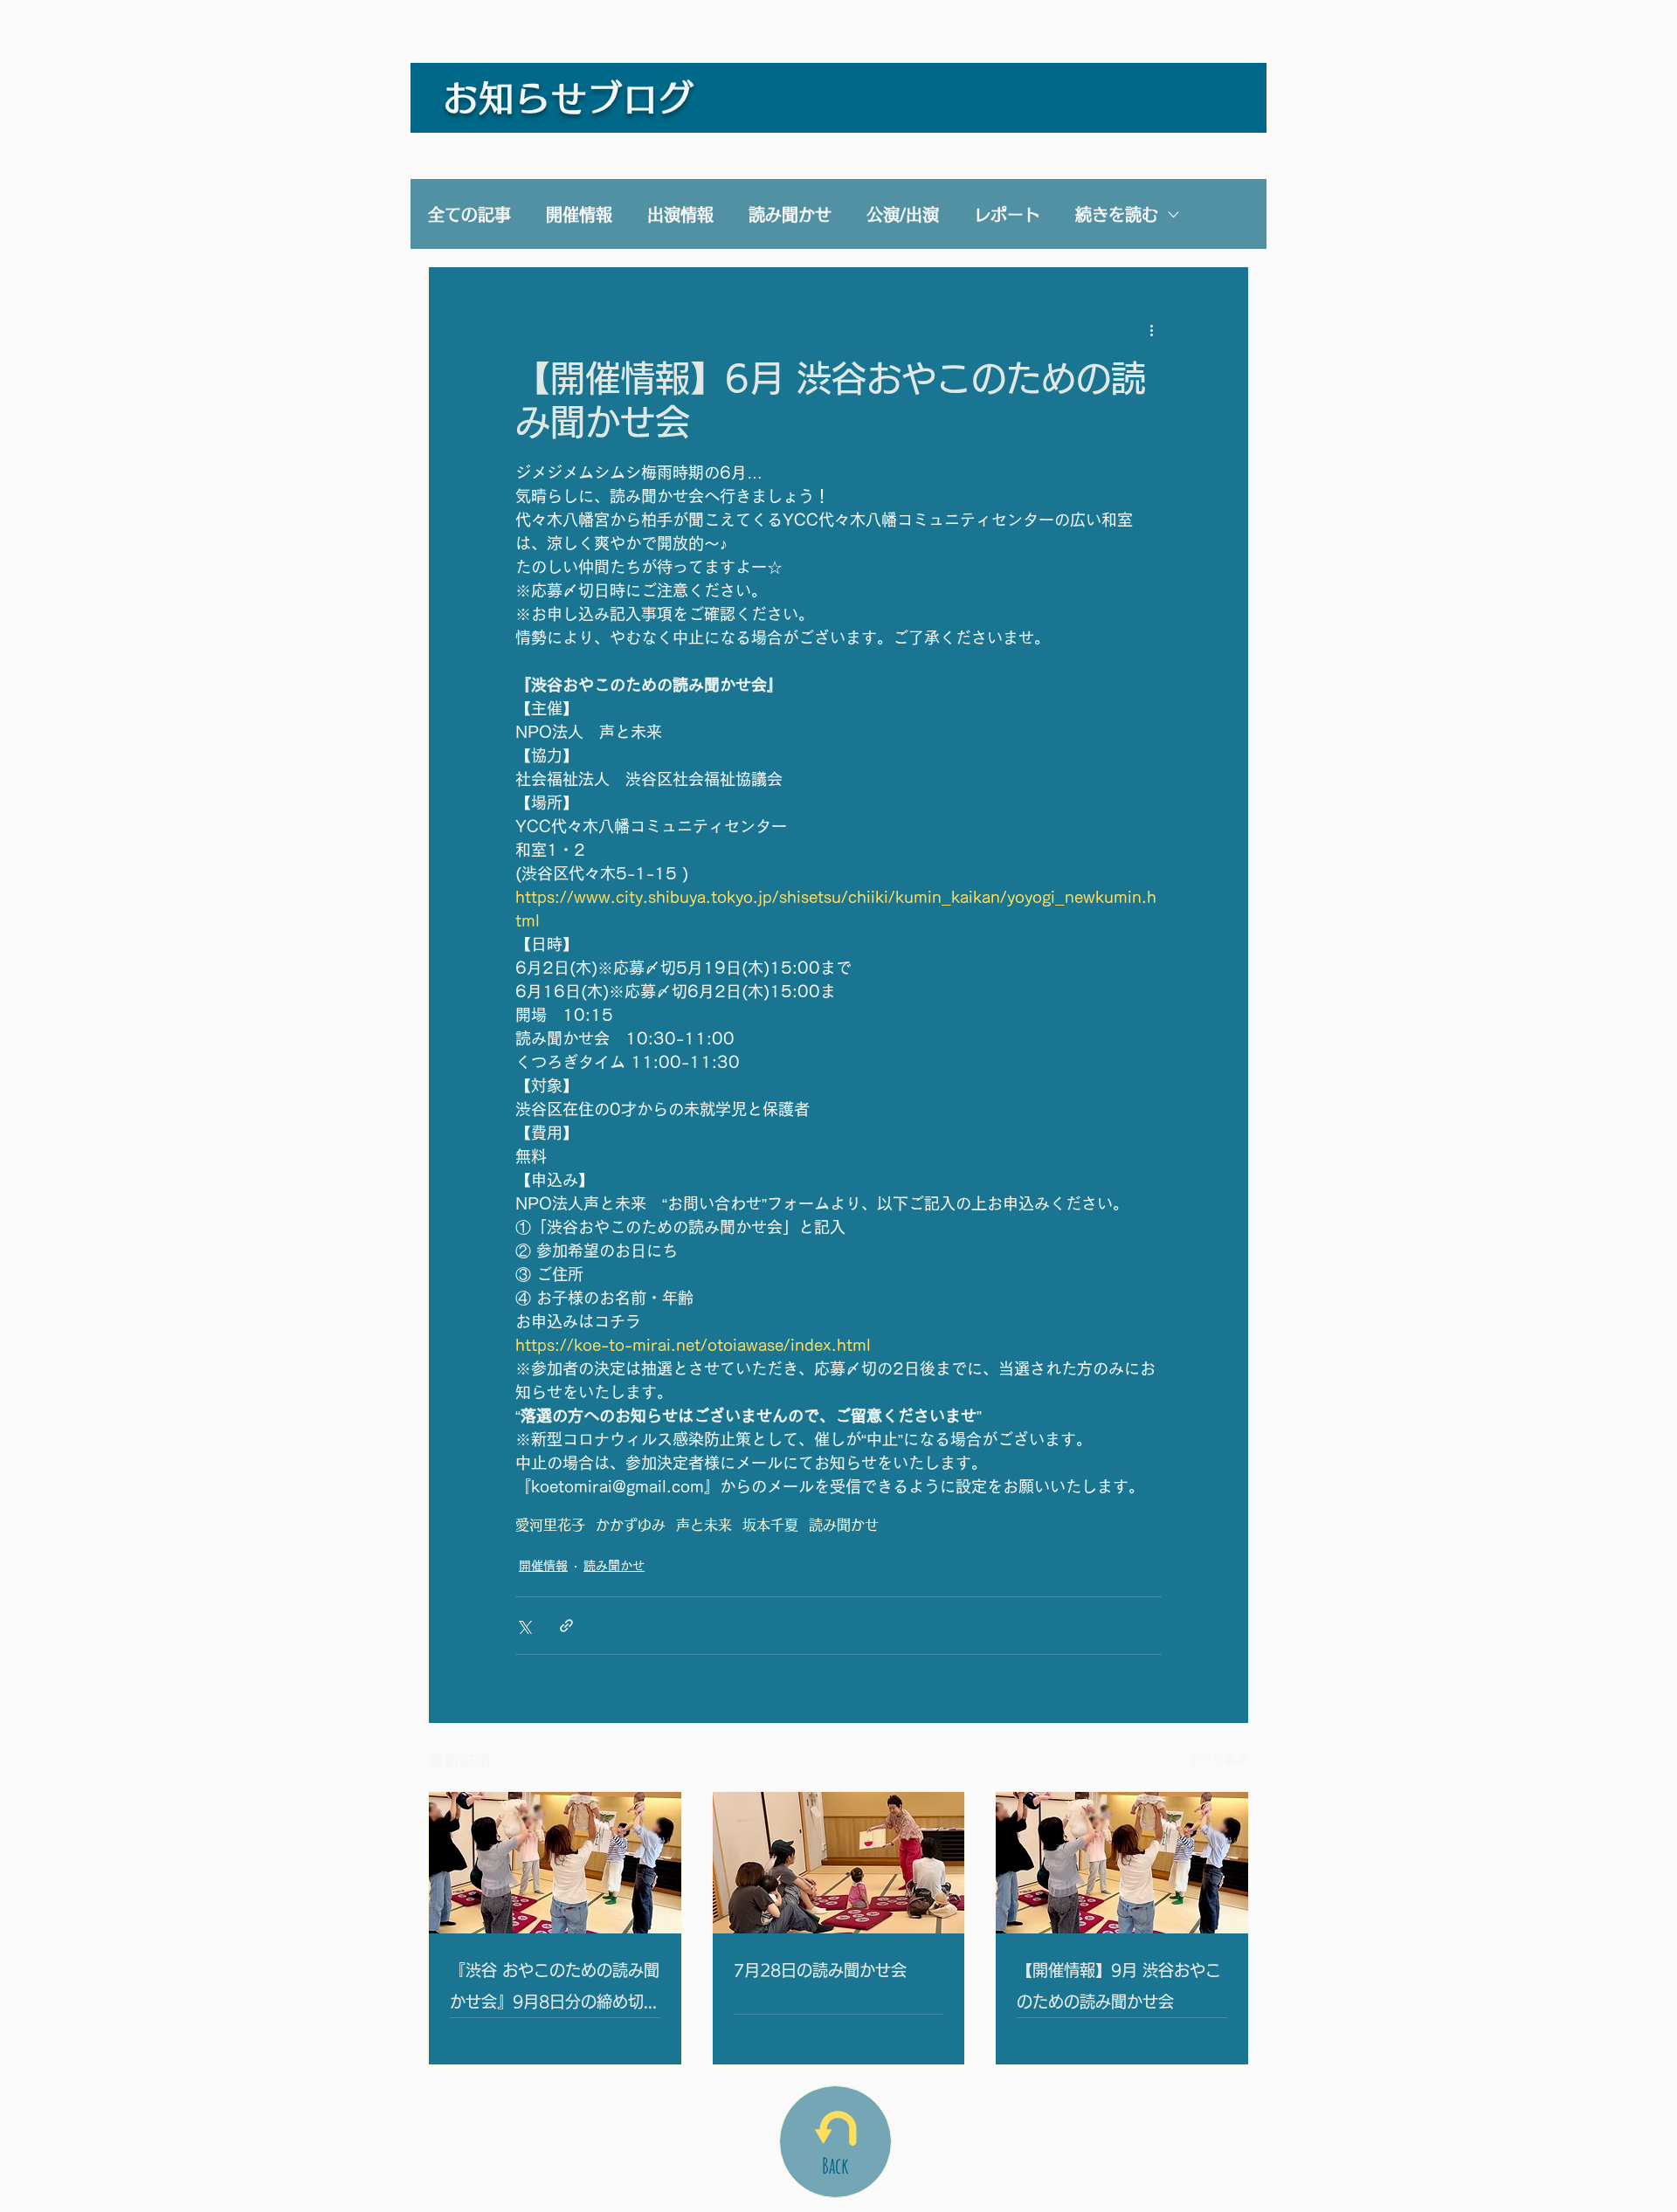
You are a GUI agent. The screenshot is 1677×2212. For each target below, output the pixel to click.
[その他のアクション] (1151, 330)
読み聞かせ (790, 214)
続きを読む (1117, 214)
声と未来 (704, 1525)
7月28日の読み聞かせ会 (820, 1970)
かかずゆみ (631, 1525)
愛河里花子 (550, 1525)
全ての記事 (469, 214)
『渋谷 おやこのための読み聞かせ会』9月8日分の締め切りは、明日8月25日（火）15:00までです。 (555, 1990)
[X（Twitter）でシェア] (524, 1626)
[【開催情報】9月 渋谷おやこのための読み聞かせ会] (1122, 1863)
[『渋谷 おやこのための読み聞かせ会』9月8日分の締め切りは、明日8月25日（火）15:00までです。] (555, 1863)
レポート (1007, 214)
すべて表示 (1218, 1759)
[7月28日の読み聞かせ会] (839, 1863)
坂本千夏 (770, 1525)
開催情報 (579, 214)
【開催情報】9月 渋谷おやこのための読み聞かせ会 (1119, 1986)
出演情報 (680, 214)
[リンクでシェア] (566, 1626)
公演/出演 (903, 214)
